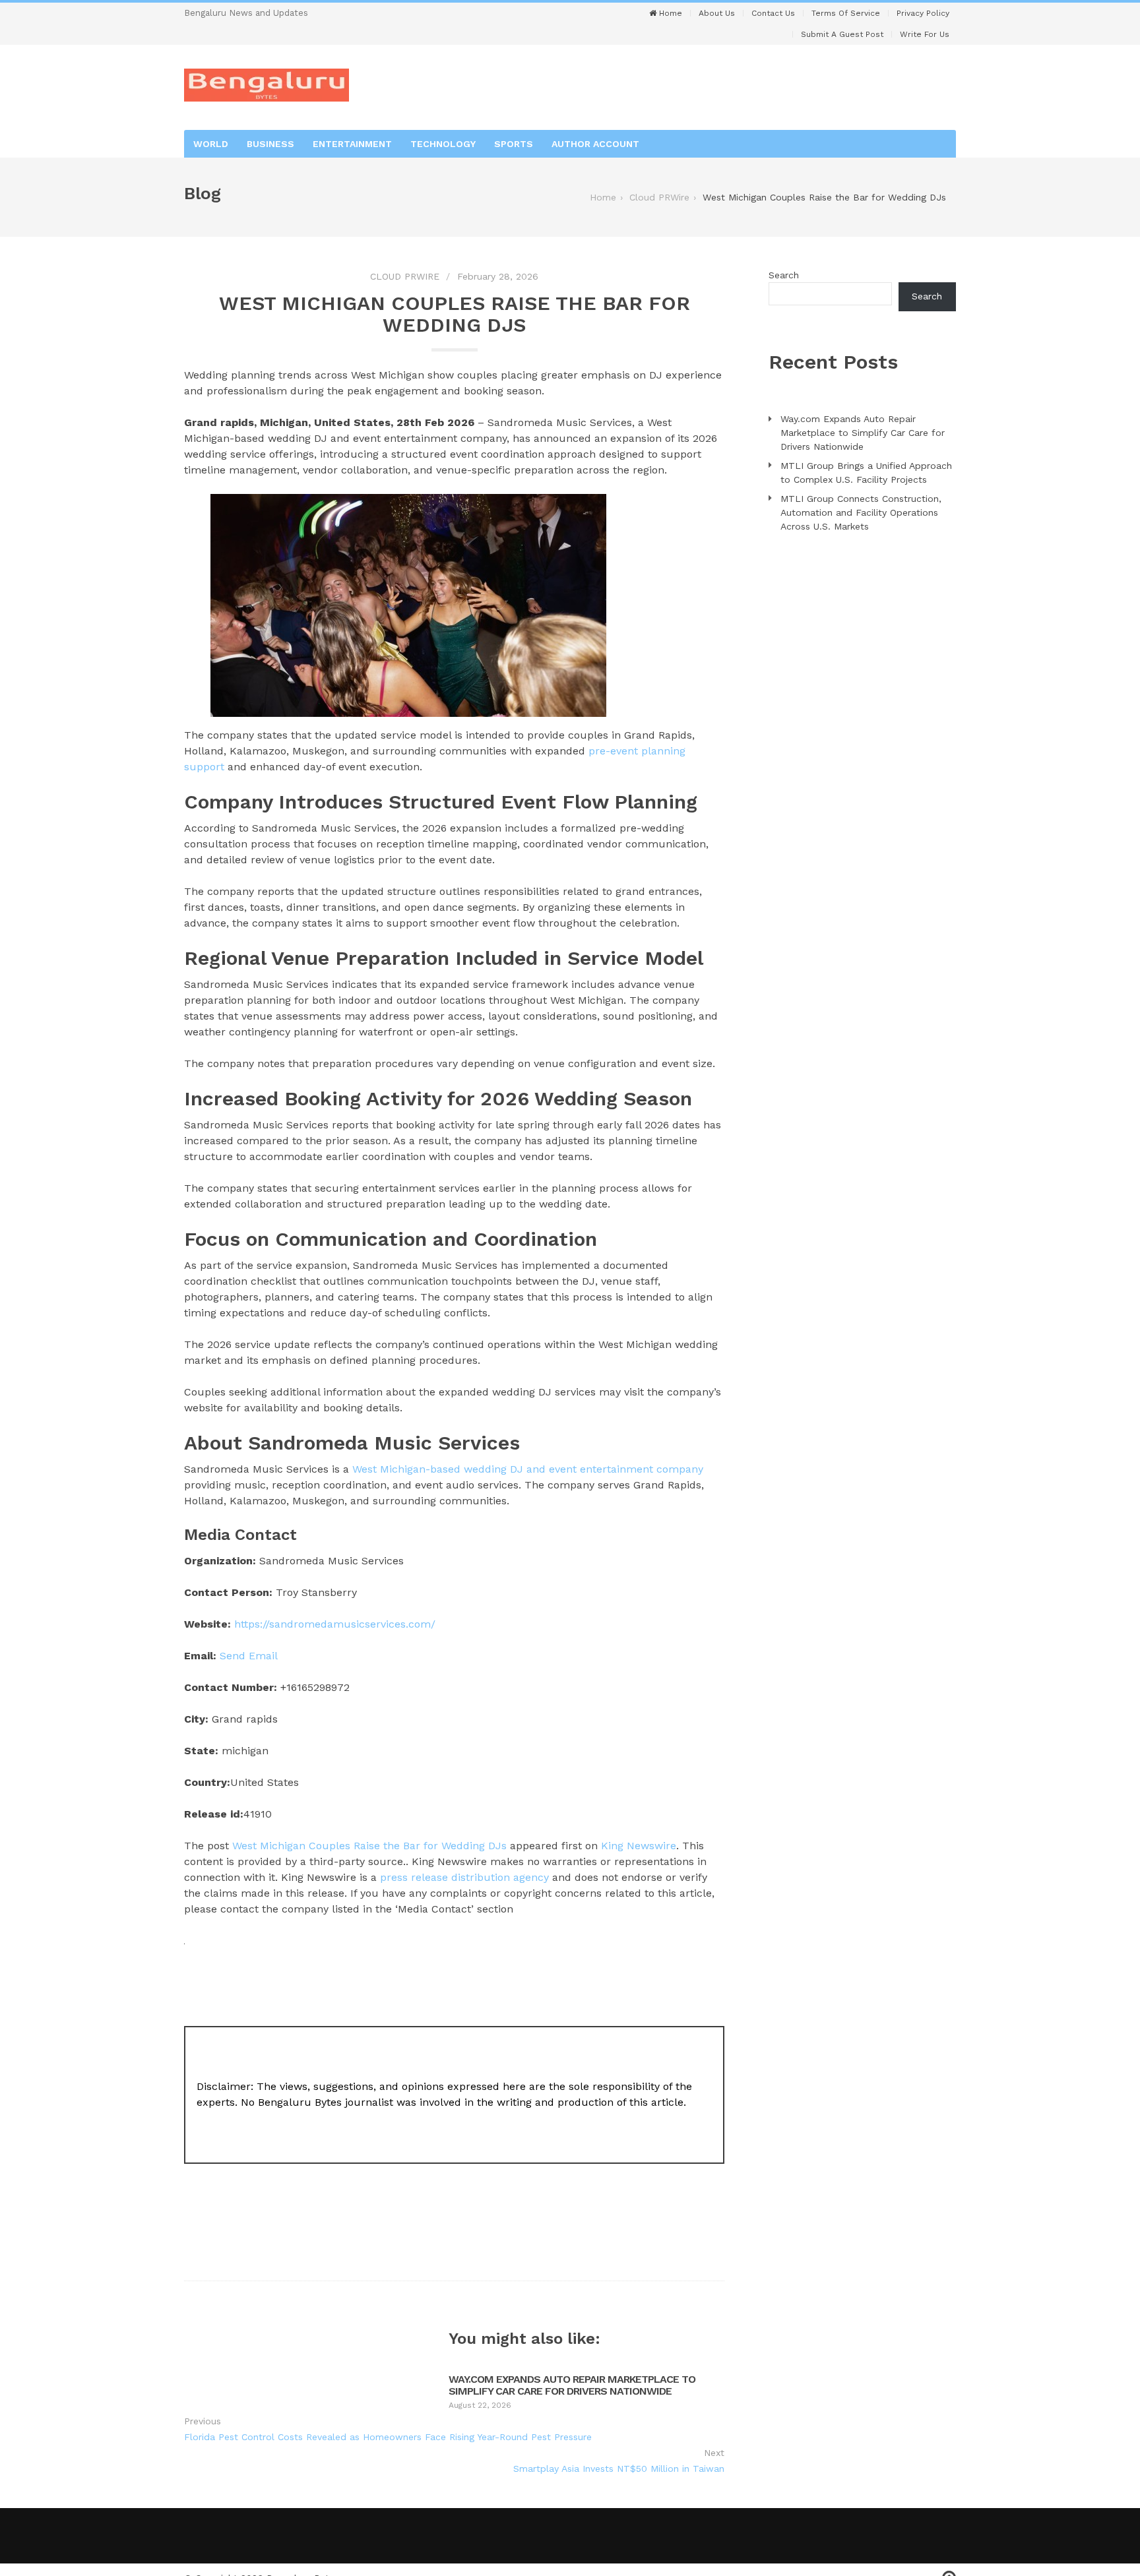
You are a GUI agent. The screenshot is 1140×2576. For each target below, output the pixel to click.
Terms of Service (846, 13)
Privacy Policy (923, 13)
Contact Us (773, 13)
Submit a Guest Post (842, 34)
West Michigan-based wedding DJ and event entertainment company (526, 1469)
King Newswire (639, 1846)
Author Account (595, 144)
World (211, 144)
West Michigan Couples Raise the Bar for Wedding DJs (369, 1846)
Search (784, 275)
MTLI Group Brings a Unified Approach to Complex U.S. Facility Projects (866, 473)
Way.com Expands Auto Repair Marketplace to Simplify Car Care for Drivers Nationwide (572, 2385)
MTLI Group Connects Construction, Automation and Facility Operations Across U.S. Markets (861, 512)
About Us (717, 13)
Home (669, 13)
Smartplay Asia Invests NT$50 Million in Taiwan (619, 2469)
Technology (443, 144)
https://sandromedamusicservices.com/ (335, 1624)
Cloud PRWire (405, 276)
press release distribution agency (464, 1877)
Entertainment (352, 144)
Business (270, 144)
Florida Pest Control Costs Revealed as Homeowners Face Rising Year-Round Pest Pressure (388, 2437)
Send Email (249, 1656)
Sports (514, 144)
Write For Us (925, 34)
